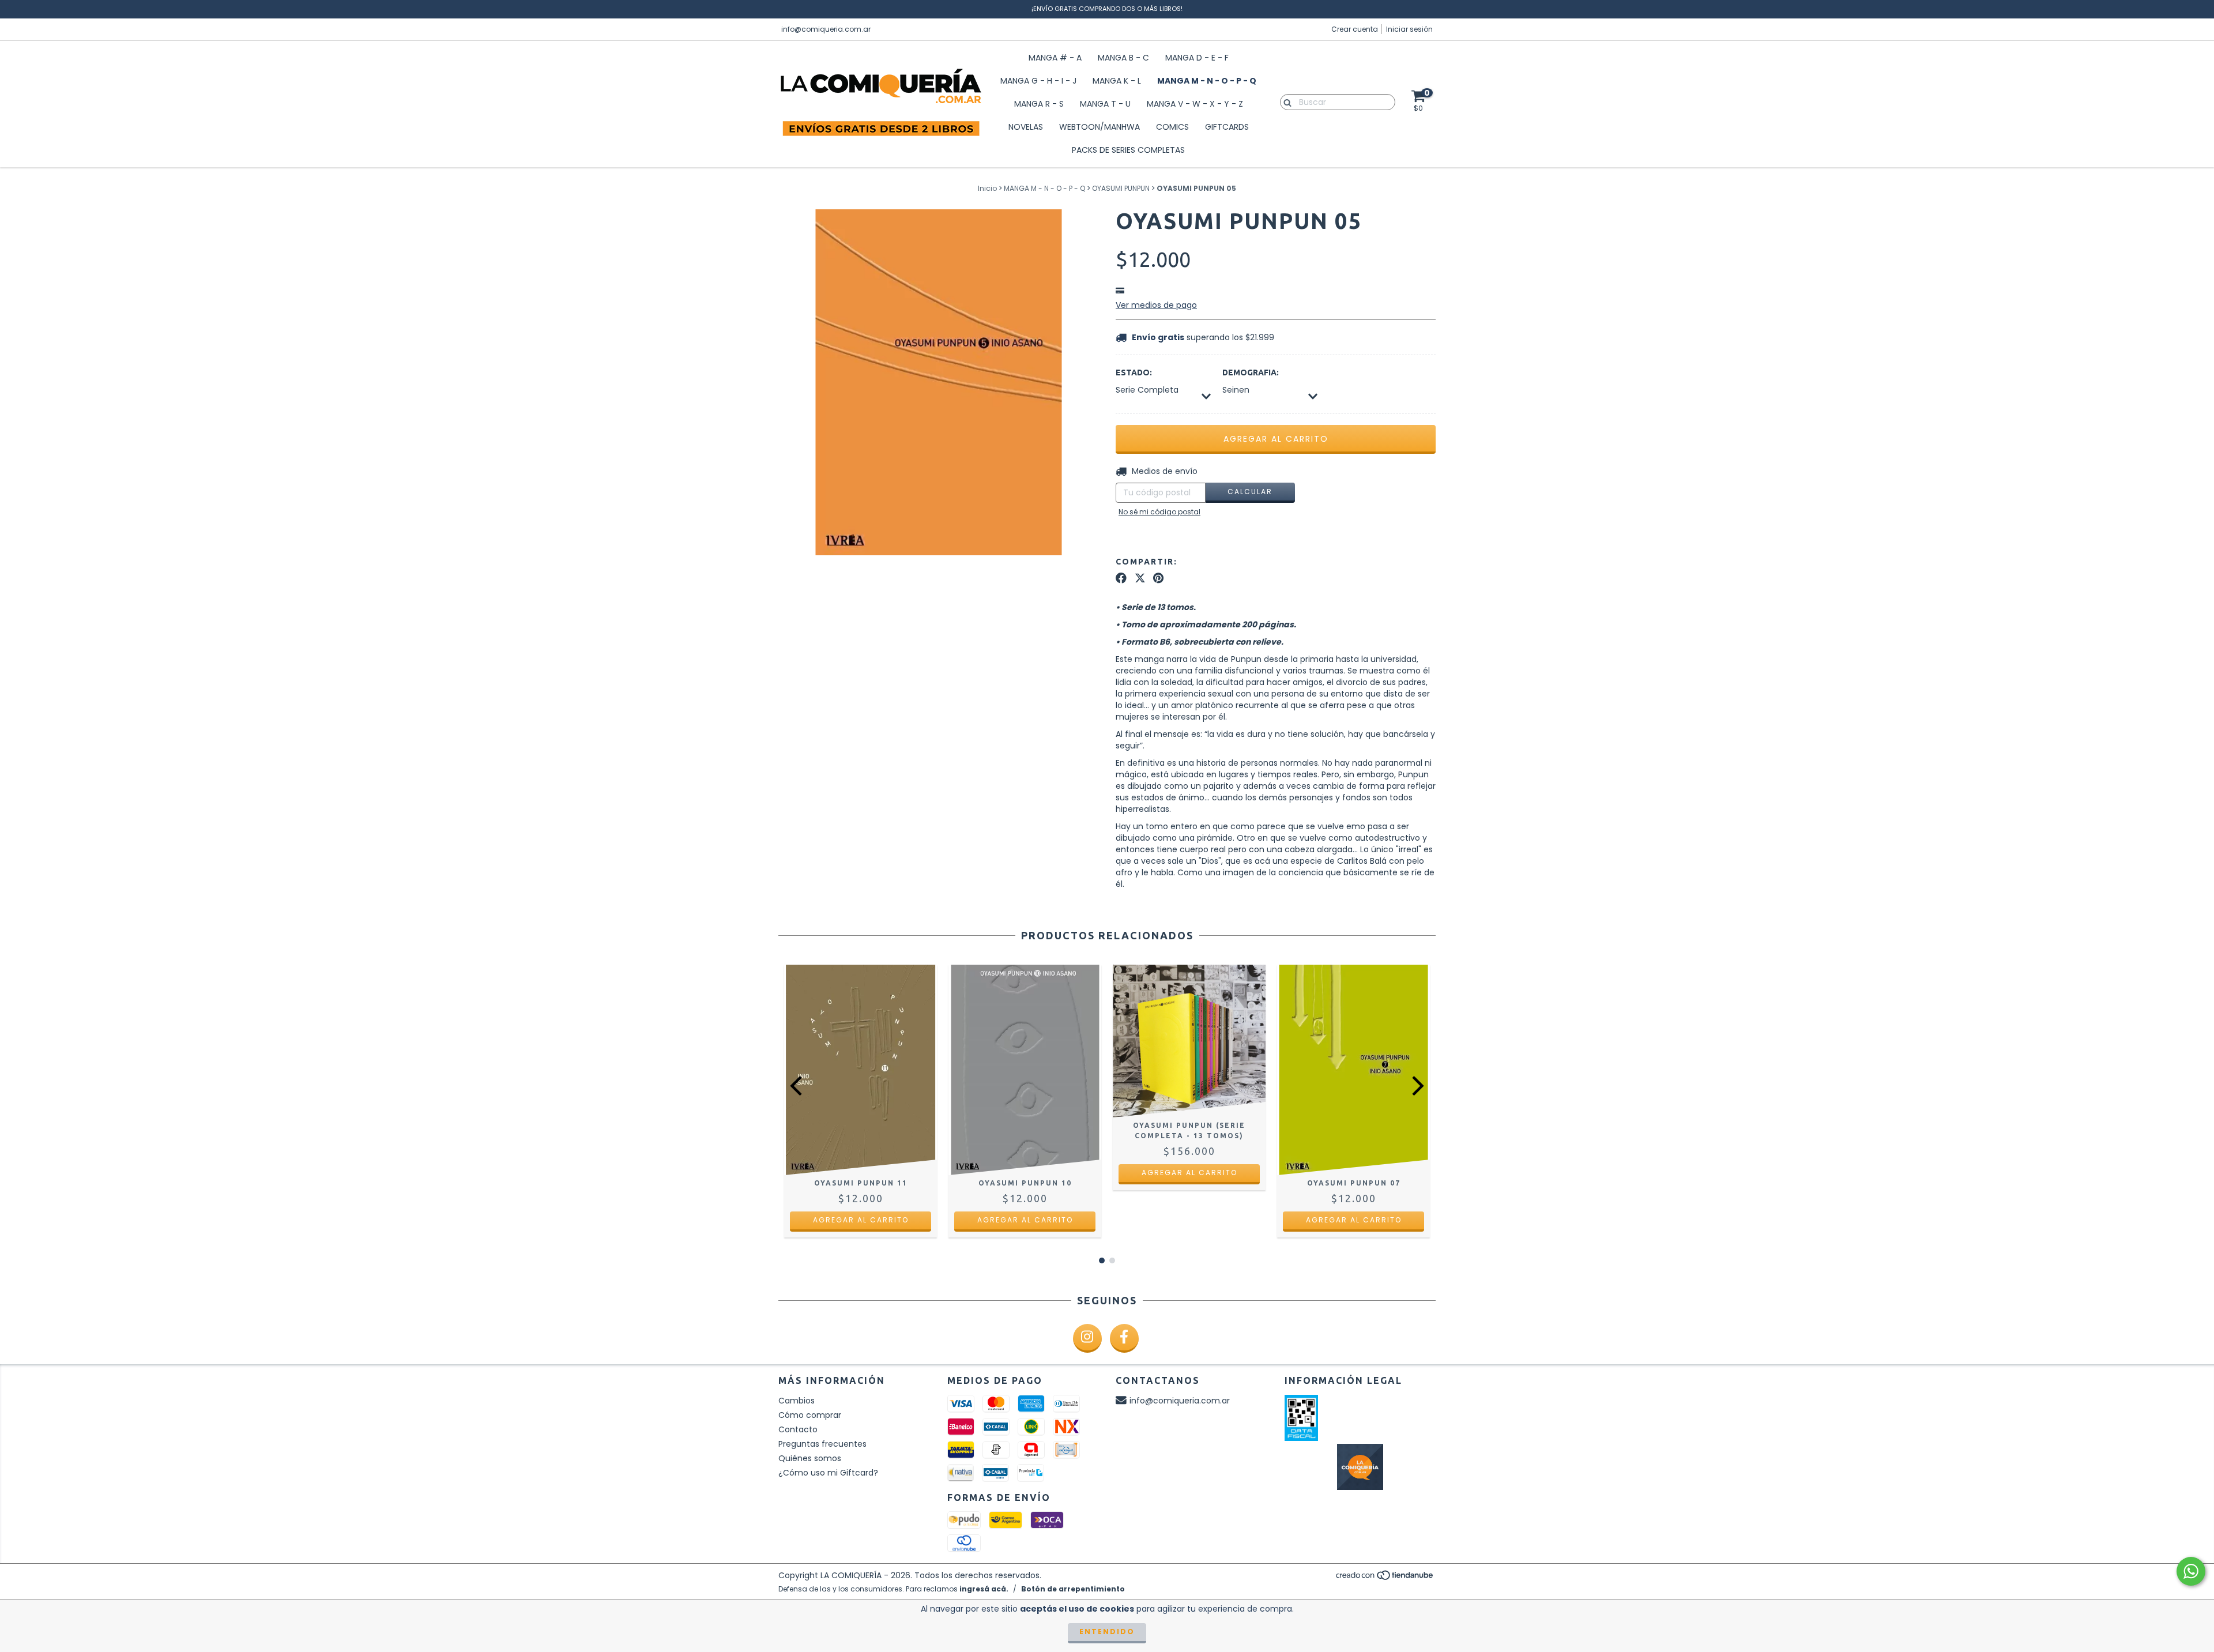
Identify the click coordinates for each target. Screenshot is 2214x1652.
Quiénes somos (810, 1458)
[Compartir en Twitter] (1140, 578)
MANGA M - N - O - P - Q (1207, 81)
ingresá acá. (984, 1589)
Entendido (1107, 1632)
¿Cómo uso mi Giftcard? (828, 1473)
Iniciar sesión (1409, 29)
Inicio (987, 188)
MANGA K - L (1117, 81)
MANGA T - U (1105, 104)
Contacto (798, 1429)
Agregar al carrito (861, 1220)
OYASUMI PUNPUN (1121, 188)
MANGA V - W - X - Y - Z (1195, 104)
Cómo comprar (810, 1415)
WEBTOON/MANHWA (1100, 127)
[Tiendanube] (1385, 1578)
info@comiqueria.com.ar (826, 29)
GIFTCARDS (1227, 127)
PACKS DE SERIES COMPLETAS (1128, 150)
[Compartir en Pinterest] (1158, 578)
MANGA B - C (1123, 58)
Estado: (1134, 372)
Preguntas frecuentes (822, 1444)
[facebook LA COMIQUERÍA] (1124, 1338)
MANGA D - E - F (1197, 58)
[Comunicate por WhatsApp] (2191, 1571)
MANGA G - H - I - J (1038, 81)
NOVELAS (1026, 127)
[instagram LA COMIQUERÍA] (1087, 1338)
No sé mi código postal (1159, 512)
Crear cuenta (1355, 29)
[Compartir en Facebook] (1121, 578)
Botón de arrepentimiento (1073, 1589)
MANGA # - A (1055, 58)
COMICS (1172, 127)
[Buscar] (1285, 101)
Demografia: (1251, 372)
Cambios (797, 1401)
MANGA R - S (1039, 104)
